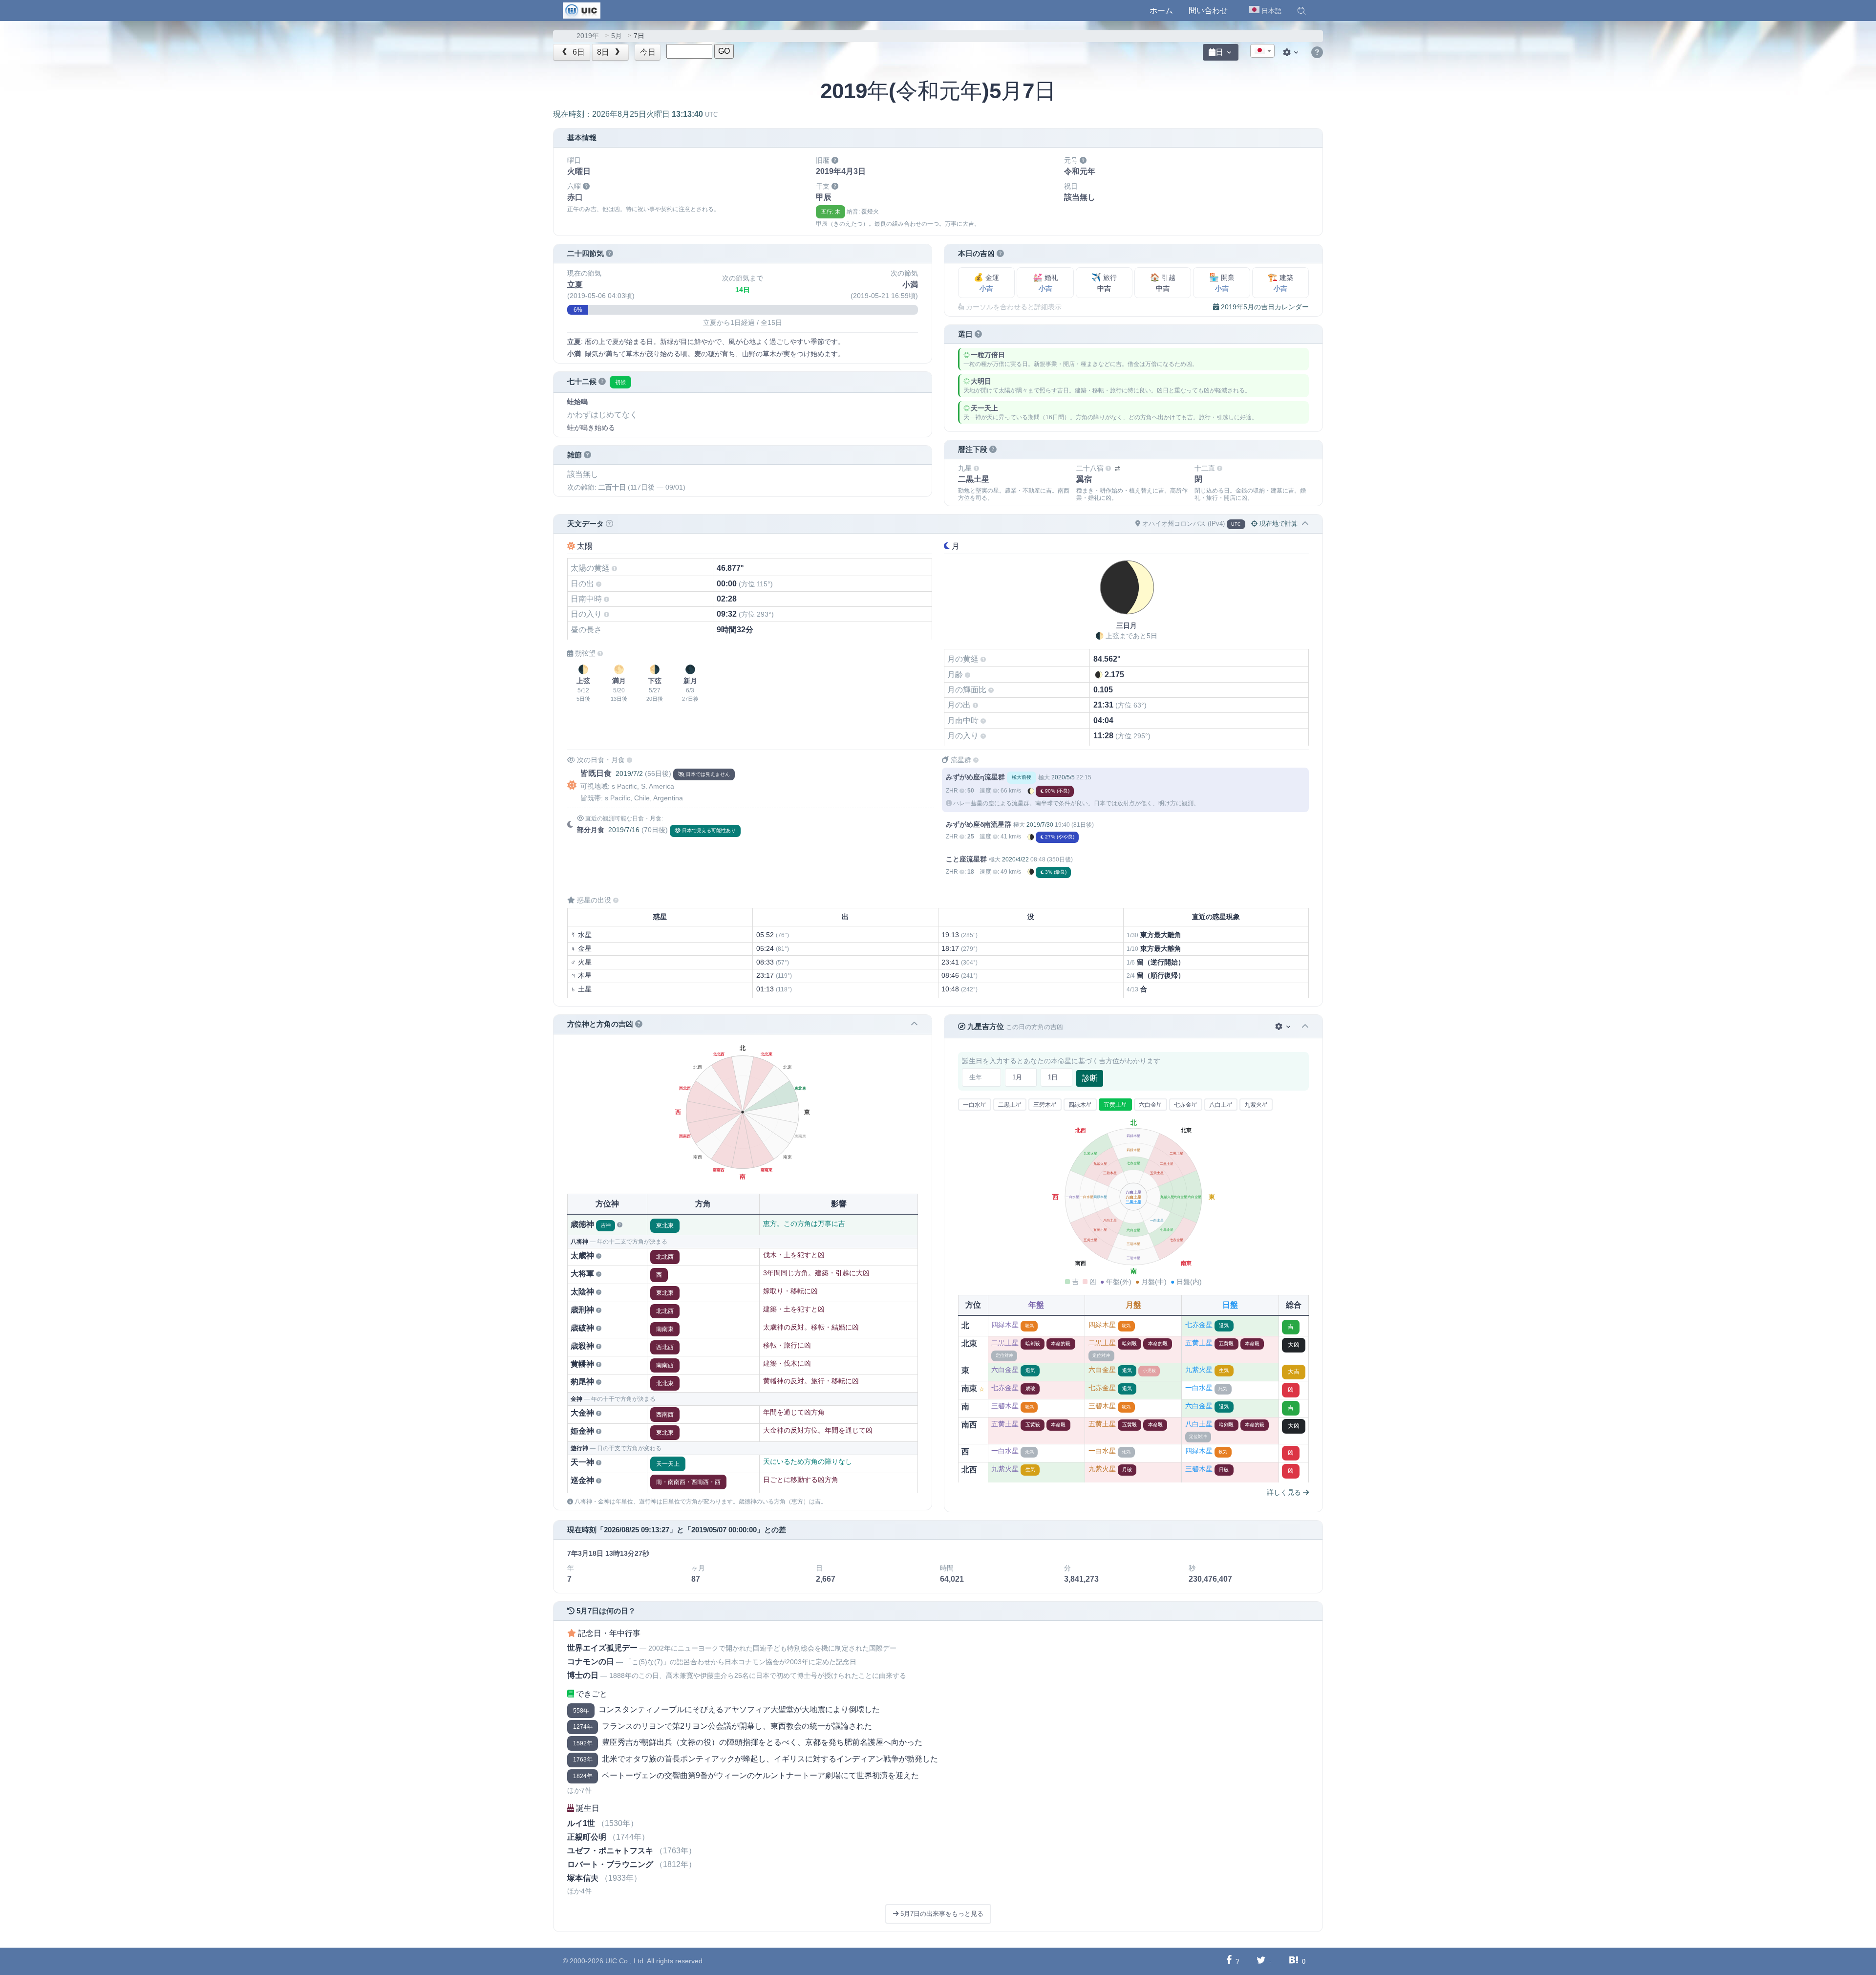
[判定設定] (1284, 1026)
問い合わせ (1208, 11)
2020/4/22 (1015, 859)
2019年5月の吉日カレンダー (1264, 307)
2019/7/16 (624, 830)
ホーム (1161, 11)
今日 (648, 52)
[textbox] (1262, 51)
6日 (578, 52)
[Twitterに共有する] (1261, 1961)
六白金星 (1151, 1105)
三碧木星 (1045, 1105)
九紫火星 (1256, 1105)
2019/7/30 (1040, 825)
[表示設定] (1292, 52)
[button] (1301, 11)
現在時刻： (635, 114)
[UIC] (582, 10)
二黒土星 (1010, 1105)
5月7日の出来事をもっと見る (941, 1914)
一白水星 (975, 1105)
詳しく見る (1285, 1492)
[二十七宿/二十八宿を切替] (1117, 469)
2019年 (588, 36)
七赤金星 (1186, 1105)
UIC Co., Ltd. (625, 1961)
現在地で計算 (1278, 524)
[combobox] (1262, 51)
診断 (1090, 1078)
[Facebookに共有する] (1229, 1961)
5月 (617, 36)
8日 (604, 52)
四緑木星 (1080, 1105)
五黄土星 (1115, 1105)
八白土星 (1221, 1105)
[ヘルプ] (1317, 53)
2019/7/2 (629, 773)
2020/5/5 (1063, 777)
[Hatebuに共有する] (1294, 1961)
